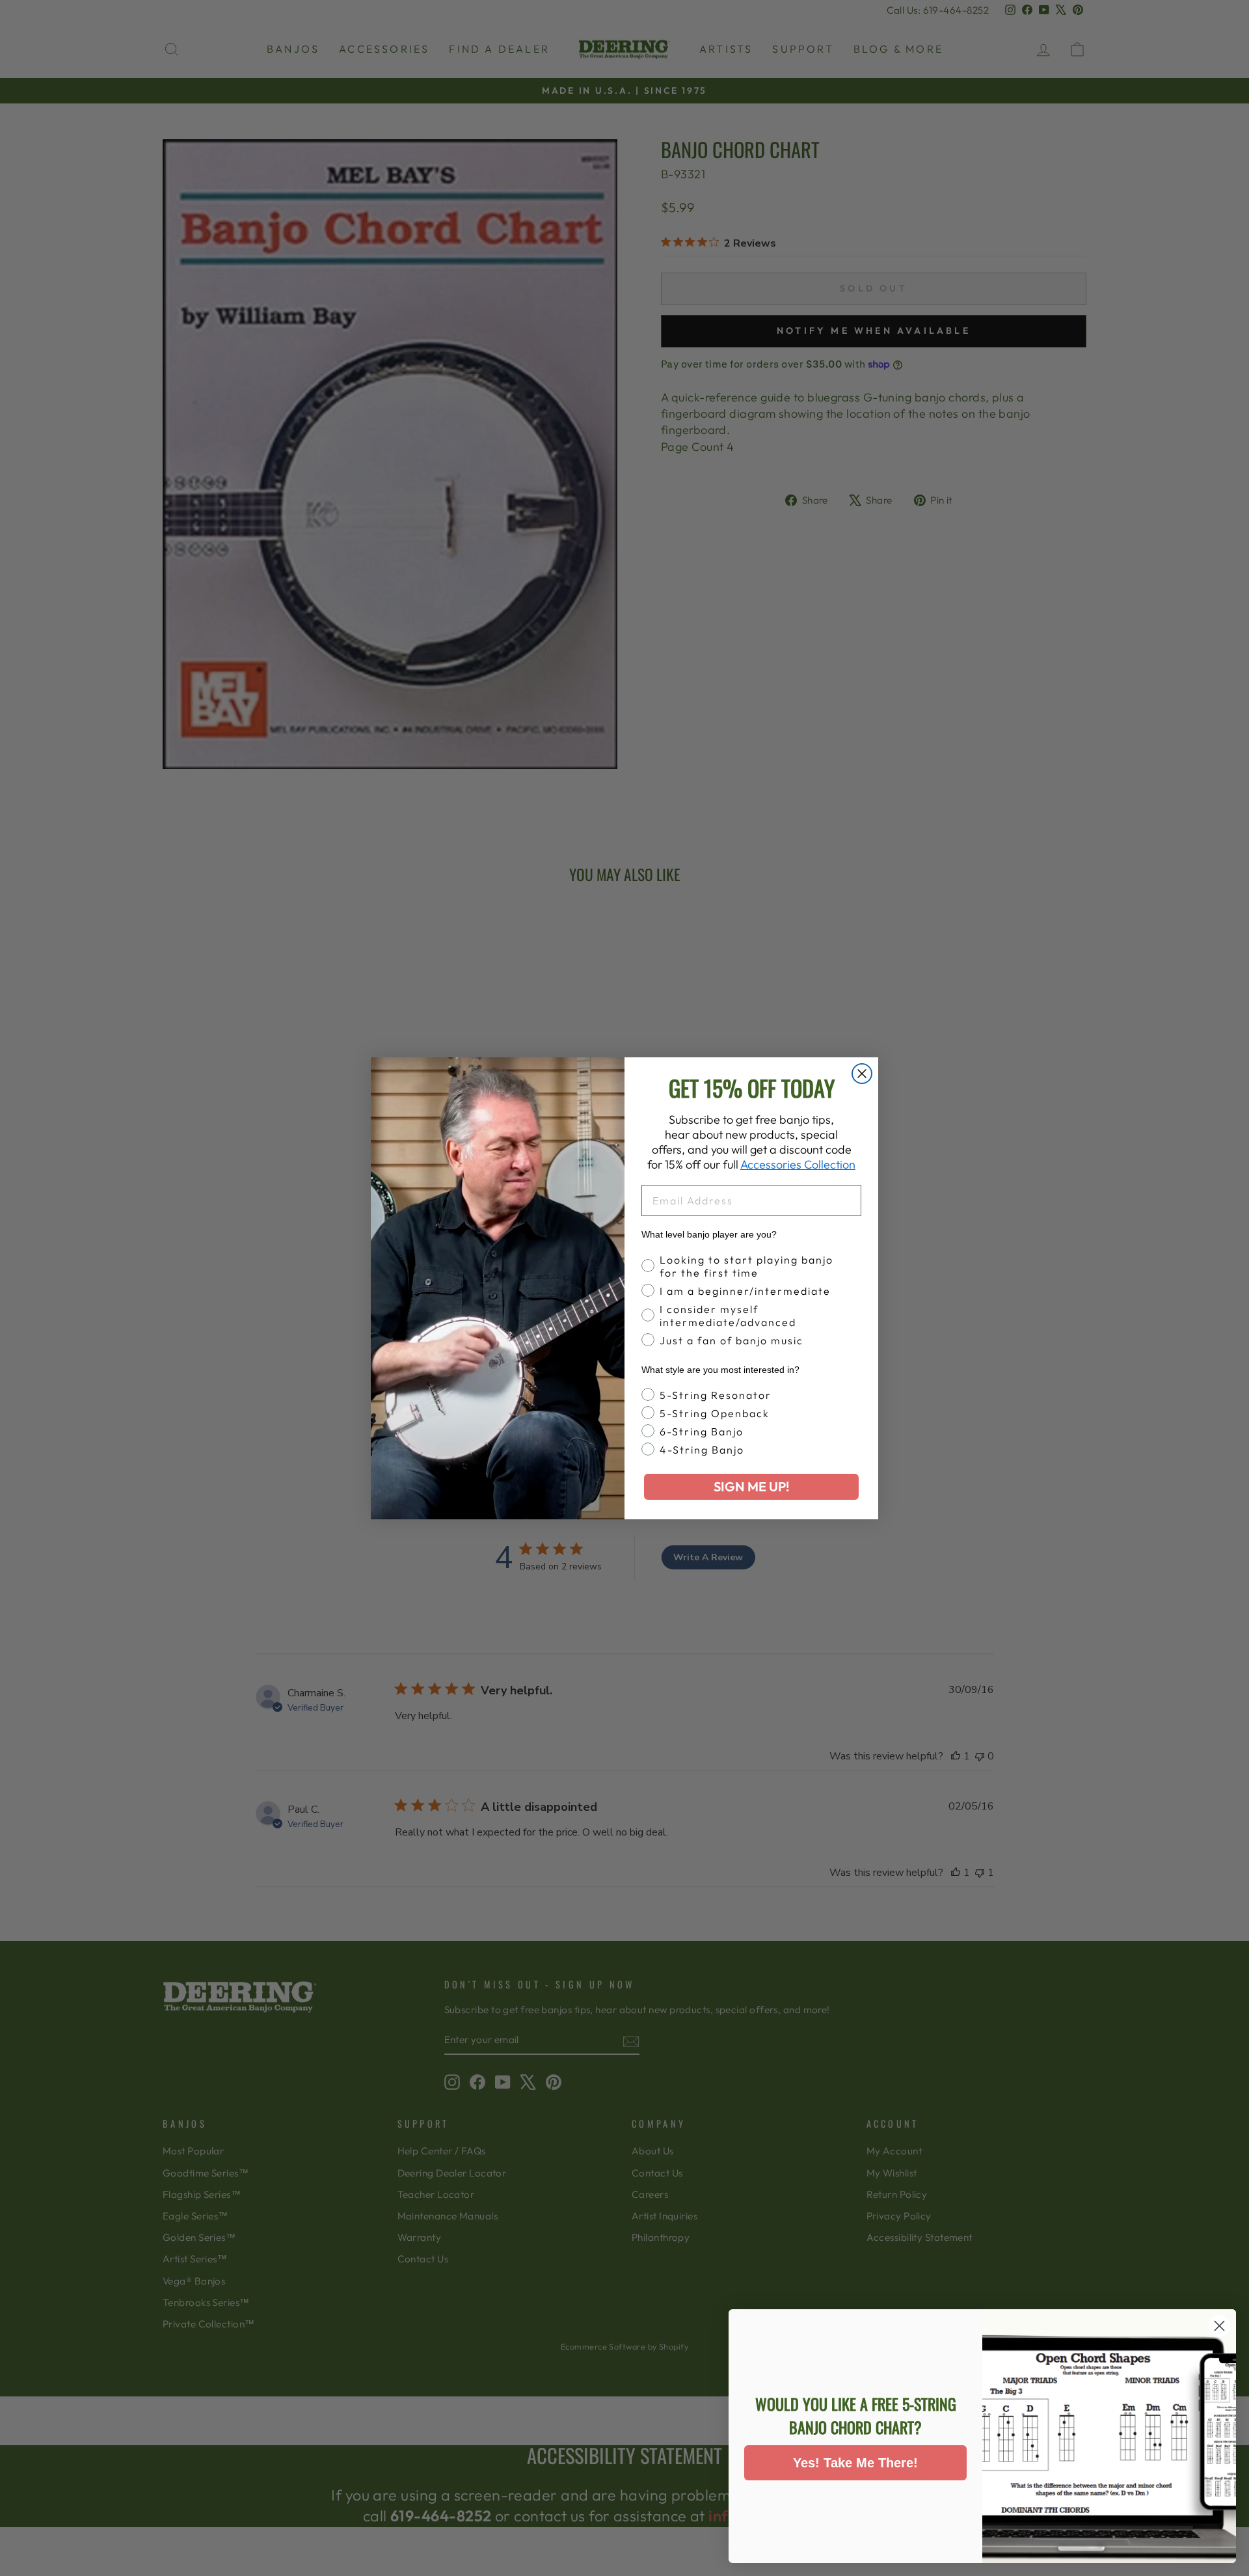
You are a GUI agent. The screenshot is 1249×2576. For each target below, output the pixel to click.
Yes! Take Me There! (855, 2463)
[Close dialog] (862, 1074)
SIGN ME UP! (751, 1486)
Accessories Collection (798, 1164)
